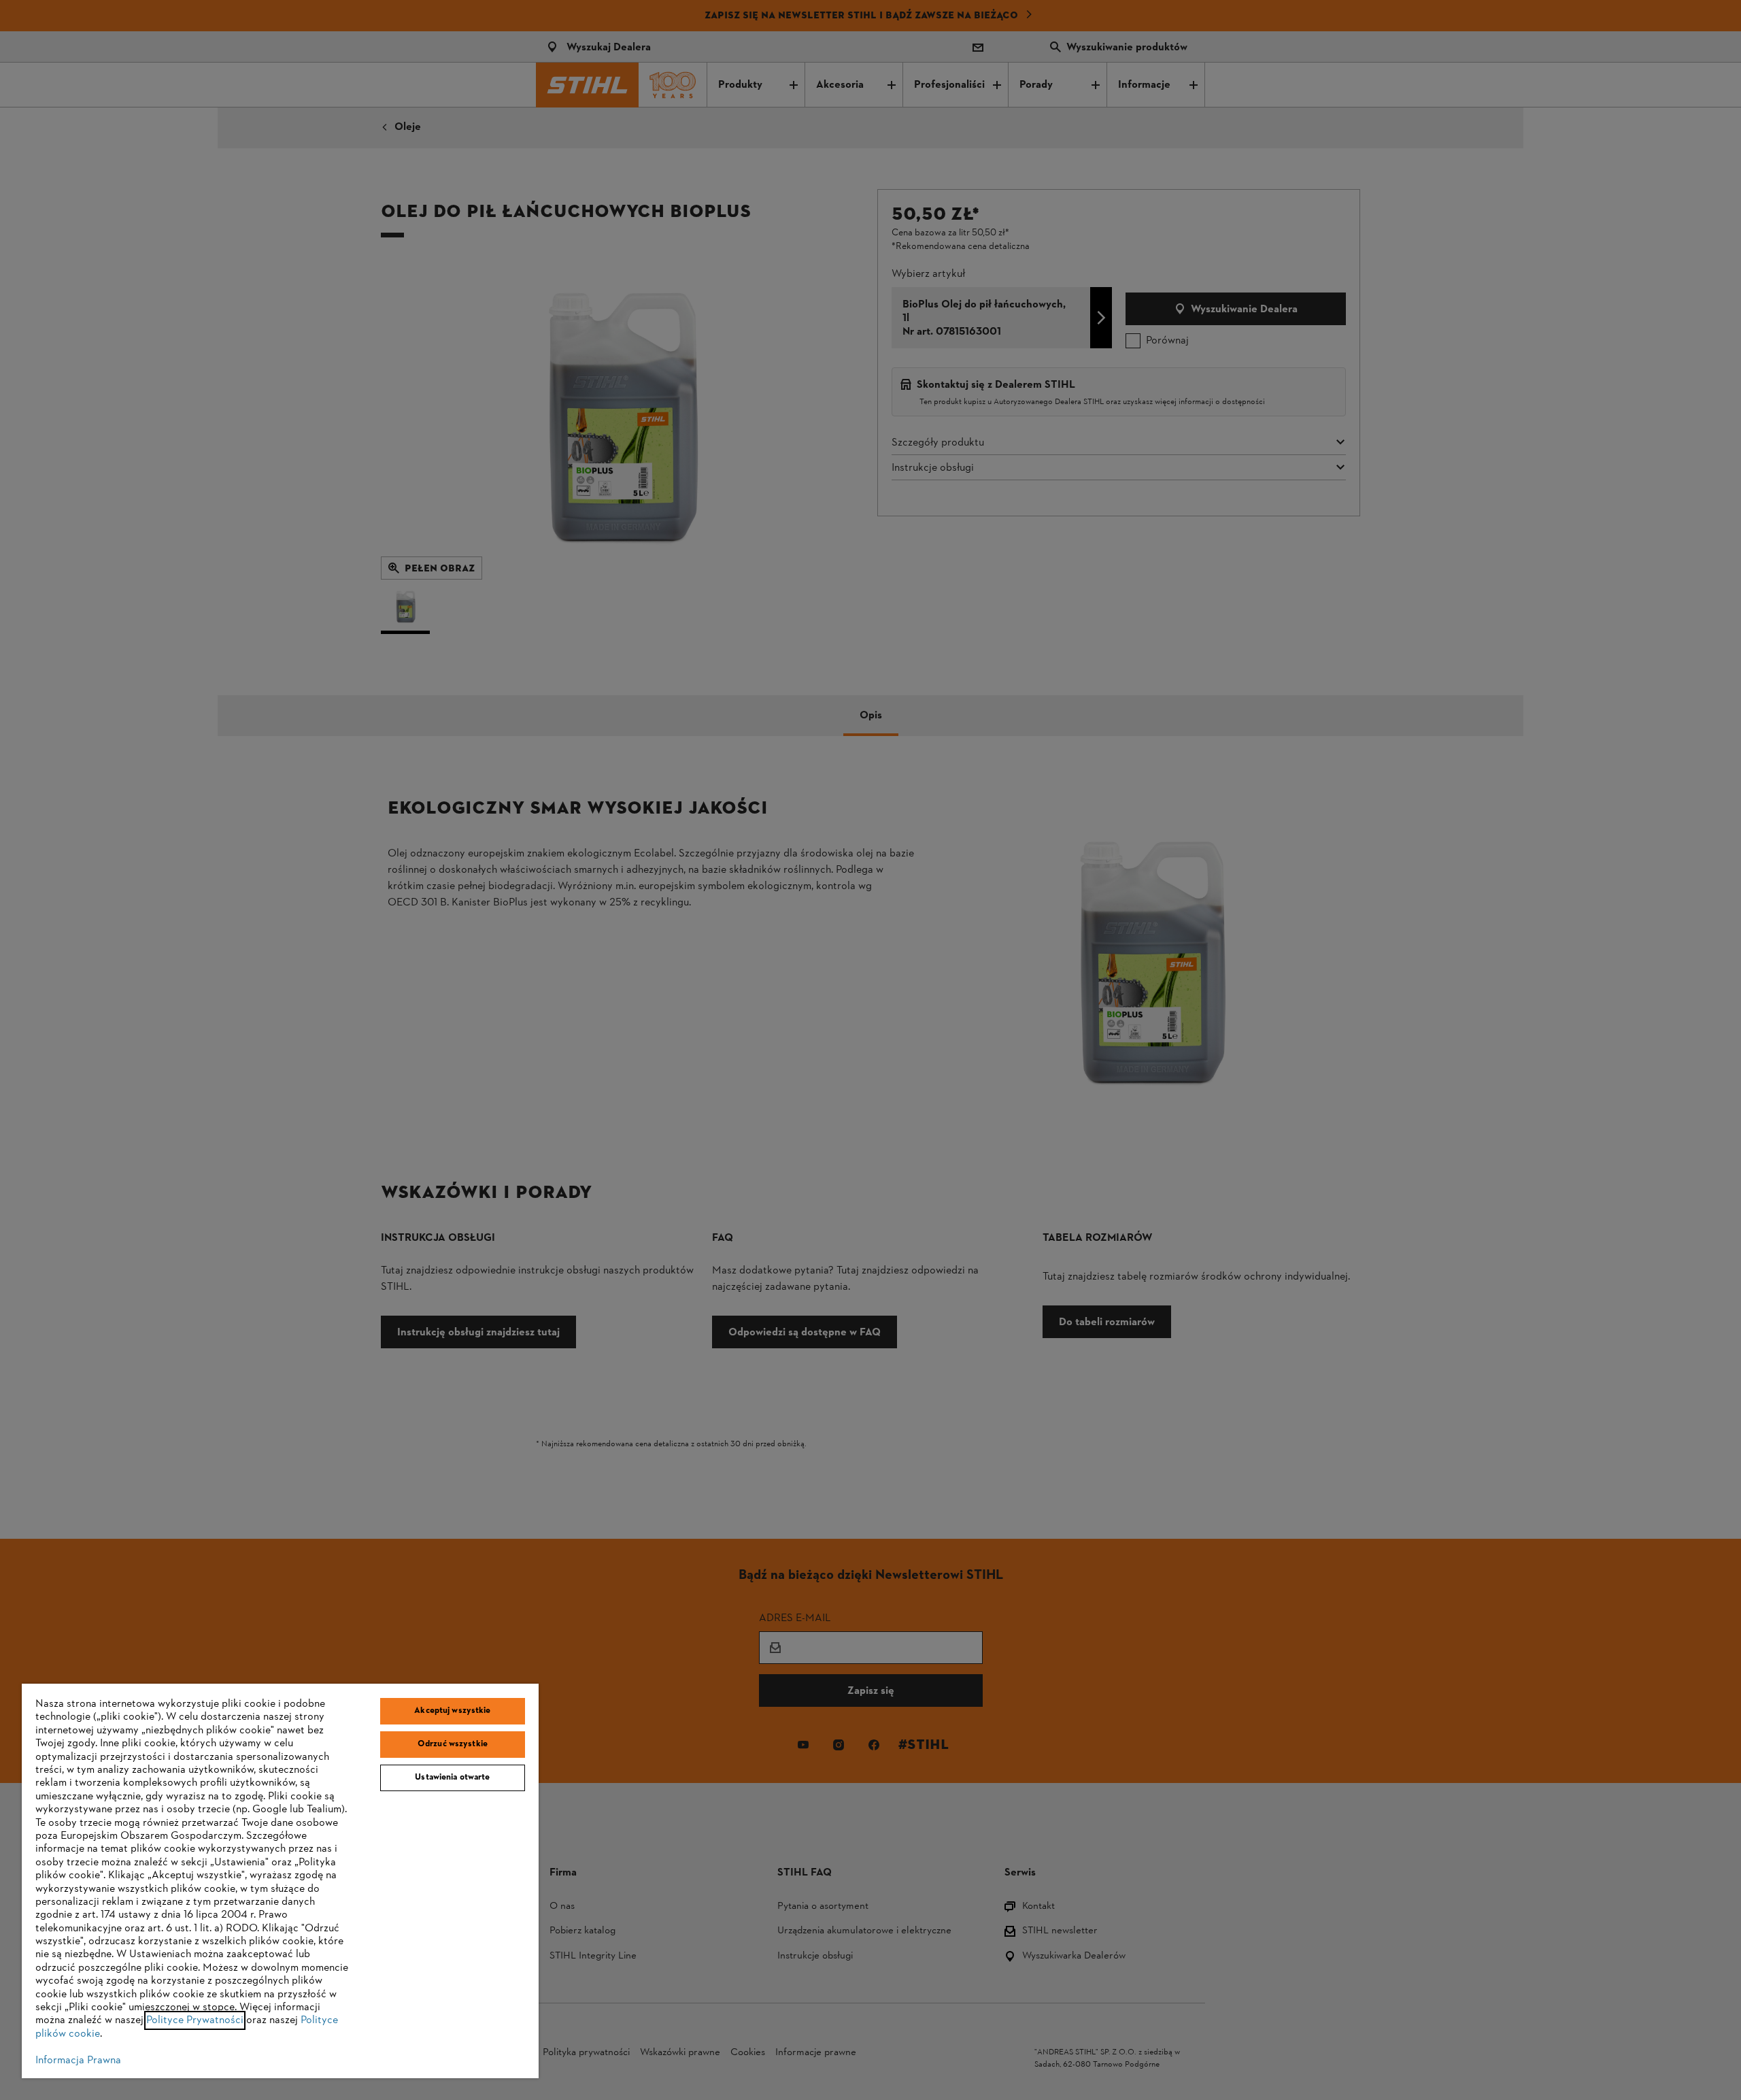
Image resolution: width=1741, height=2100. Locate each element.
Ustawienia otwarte (452, 1778)
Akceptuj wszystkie (452, 1711)
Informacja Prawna (78, 2061)
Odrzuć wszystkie (453, 1744)
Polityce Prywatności (195, 2020)
